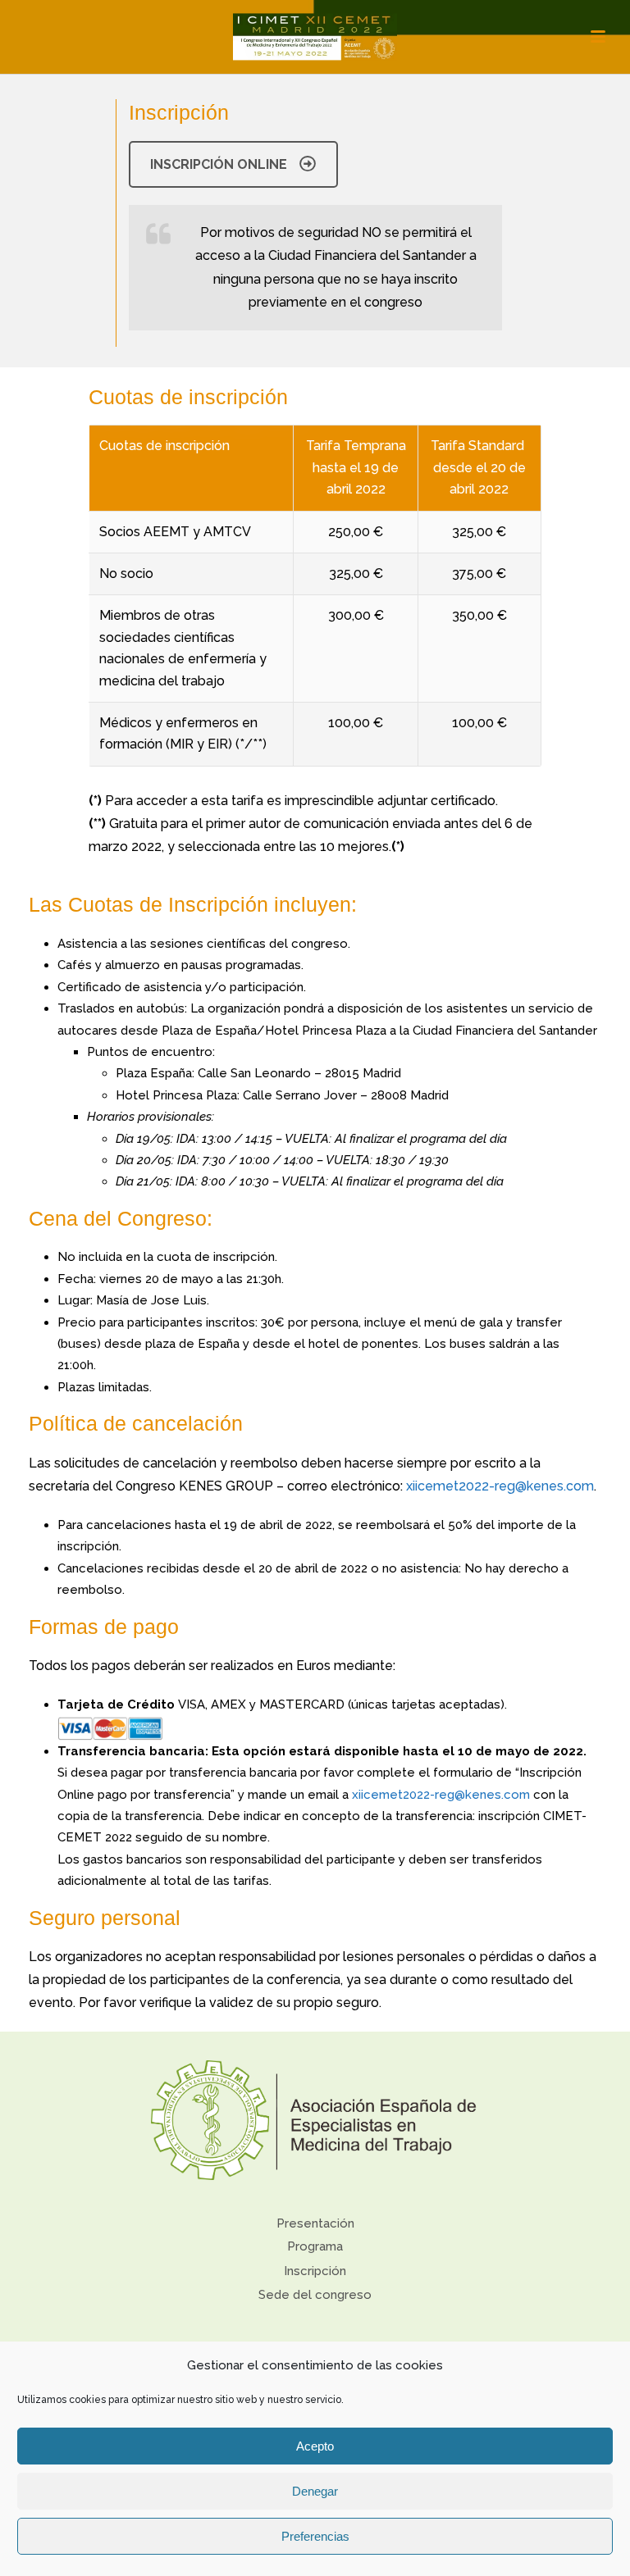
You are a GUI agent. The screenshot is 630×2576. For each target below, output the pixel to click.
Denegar (315, 2491)
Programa (315, 2246)
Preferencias (315, 2536)
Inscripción (315, 2271)
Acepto (315, 2446)
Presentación (315, 2223)
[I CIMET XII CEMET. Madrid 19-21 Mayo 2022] (315, 37)
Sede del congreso (315, 2295)
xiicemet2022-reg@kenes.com (500, 1486)
